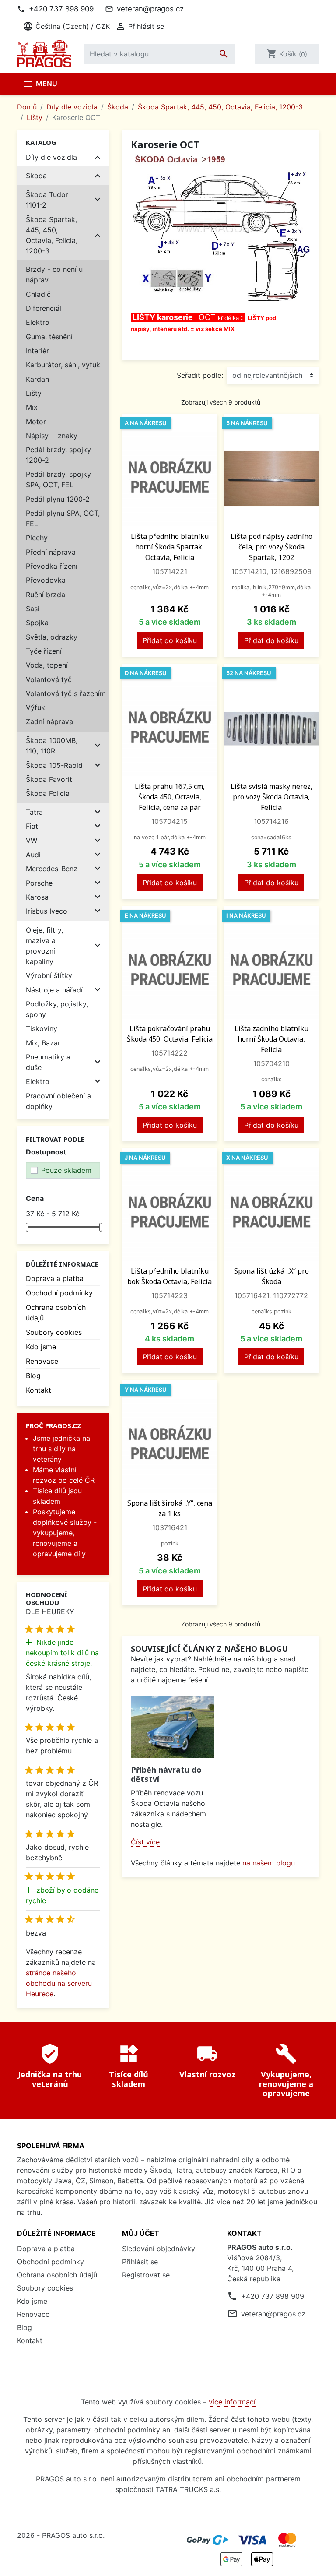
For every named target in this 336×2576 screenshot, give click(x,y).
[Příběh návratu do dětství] (172, 1727)
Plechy (37, 538)
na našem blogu (269, 1863)
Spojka (37, 623)
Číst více (145, 1842)
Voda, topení (47, 665)
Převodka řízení (52, 566)
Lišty (34, 393)
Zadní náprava (49, 721)
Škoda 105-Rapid (54, 765)
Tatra (34, 812)
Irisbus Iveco (47, 911)
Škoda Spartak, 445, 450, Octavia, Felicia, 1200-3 (52, 235)
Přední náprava (51, 552)
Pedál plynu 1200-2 (58, 499)
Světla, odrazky (52, 637)
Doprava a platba (55, 1278)
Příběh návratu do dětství (166, 1774)
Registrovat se (146, 2275)
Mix (32, 407)
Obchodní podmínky (59, 1293)
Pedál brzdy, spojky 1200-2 (58, 455)
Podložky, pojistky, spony (57, 1009)
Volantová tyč (49, 679)
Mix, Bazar (43, 1043)
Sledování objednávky (159, 2249)
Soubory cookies (54, 1332)
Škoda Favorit (49, 779)
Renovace (42, 1361)
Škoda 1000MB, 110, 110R (52, 746)
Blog (33, 1376)
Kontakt (38, 1390)
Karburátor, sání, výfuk (63, 365)
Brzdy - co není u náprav (54, 274)
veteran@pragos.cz (150, 9)
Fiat (32, 826)
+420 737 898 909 (61, 9)
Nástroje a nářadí (54, 990)
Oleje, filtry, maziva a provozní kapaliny (44, 946)
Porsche (39, 883)
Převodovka (46, 580)
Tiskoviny (42, 1028)
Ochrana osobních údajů (57, 2275)
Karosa (37, 897)
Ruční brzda (45, 595)
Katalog (41, 142)
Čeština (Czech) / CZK (66, 26)
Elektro (38, 322)
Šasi (33, 609)
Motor (36, 422)
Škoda (36, 176)
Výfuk (35, 707)
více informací (232, 2402)
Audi (33, 855)
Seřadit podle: (200, 375)
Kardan (37, 379)
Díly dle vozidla (51, 157)
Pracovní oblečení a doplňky (58, 1101)
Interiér (37, 351)
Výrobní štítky (49, 975)
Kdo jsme (41, 1347)
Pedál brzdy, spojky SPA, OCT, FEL (58, 479)
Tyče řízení (44, 651)
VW (31, 841)
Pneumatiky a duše (48, 1062)
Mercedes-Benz (52, 869)
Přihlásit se (140, 2262)
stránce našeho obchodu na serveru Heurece (59, 1983)
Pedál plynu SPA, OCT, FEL (63, 518)
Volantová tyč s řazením (66, 693)
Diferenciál (44, 308)
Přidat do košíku (170, 640)
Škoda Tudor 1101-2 (47, 200)
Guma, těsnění (49, 337)
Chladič (38, 294)
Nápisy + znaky (52, 436)
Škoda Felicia (48, 793)
